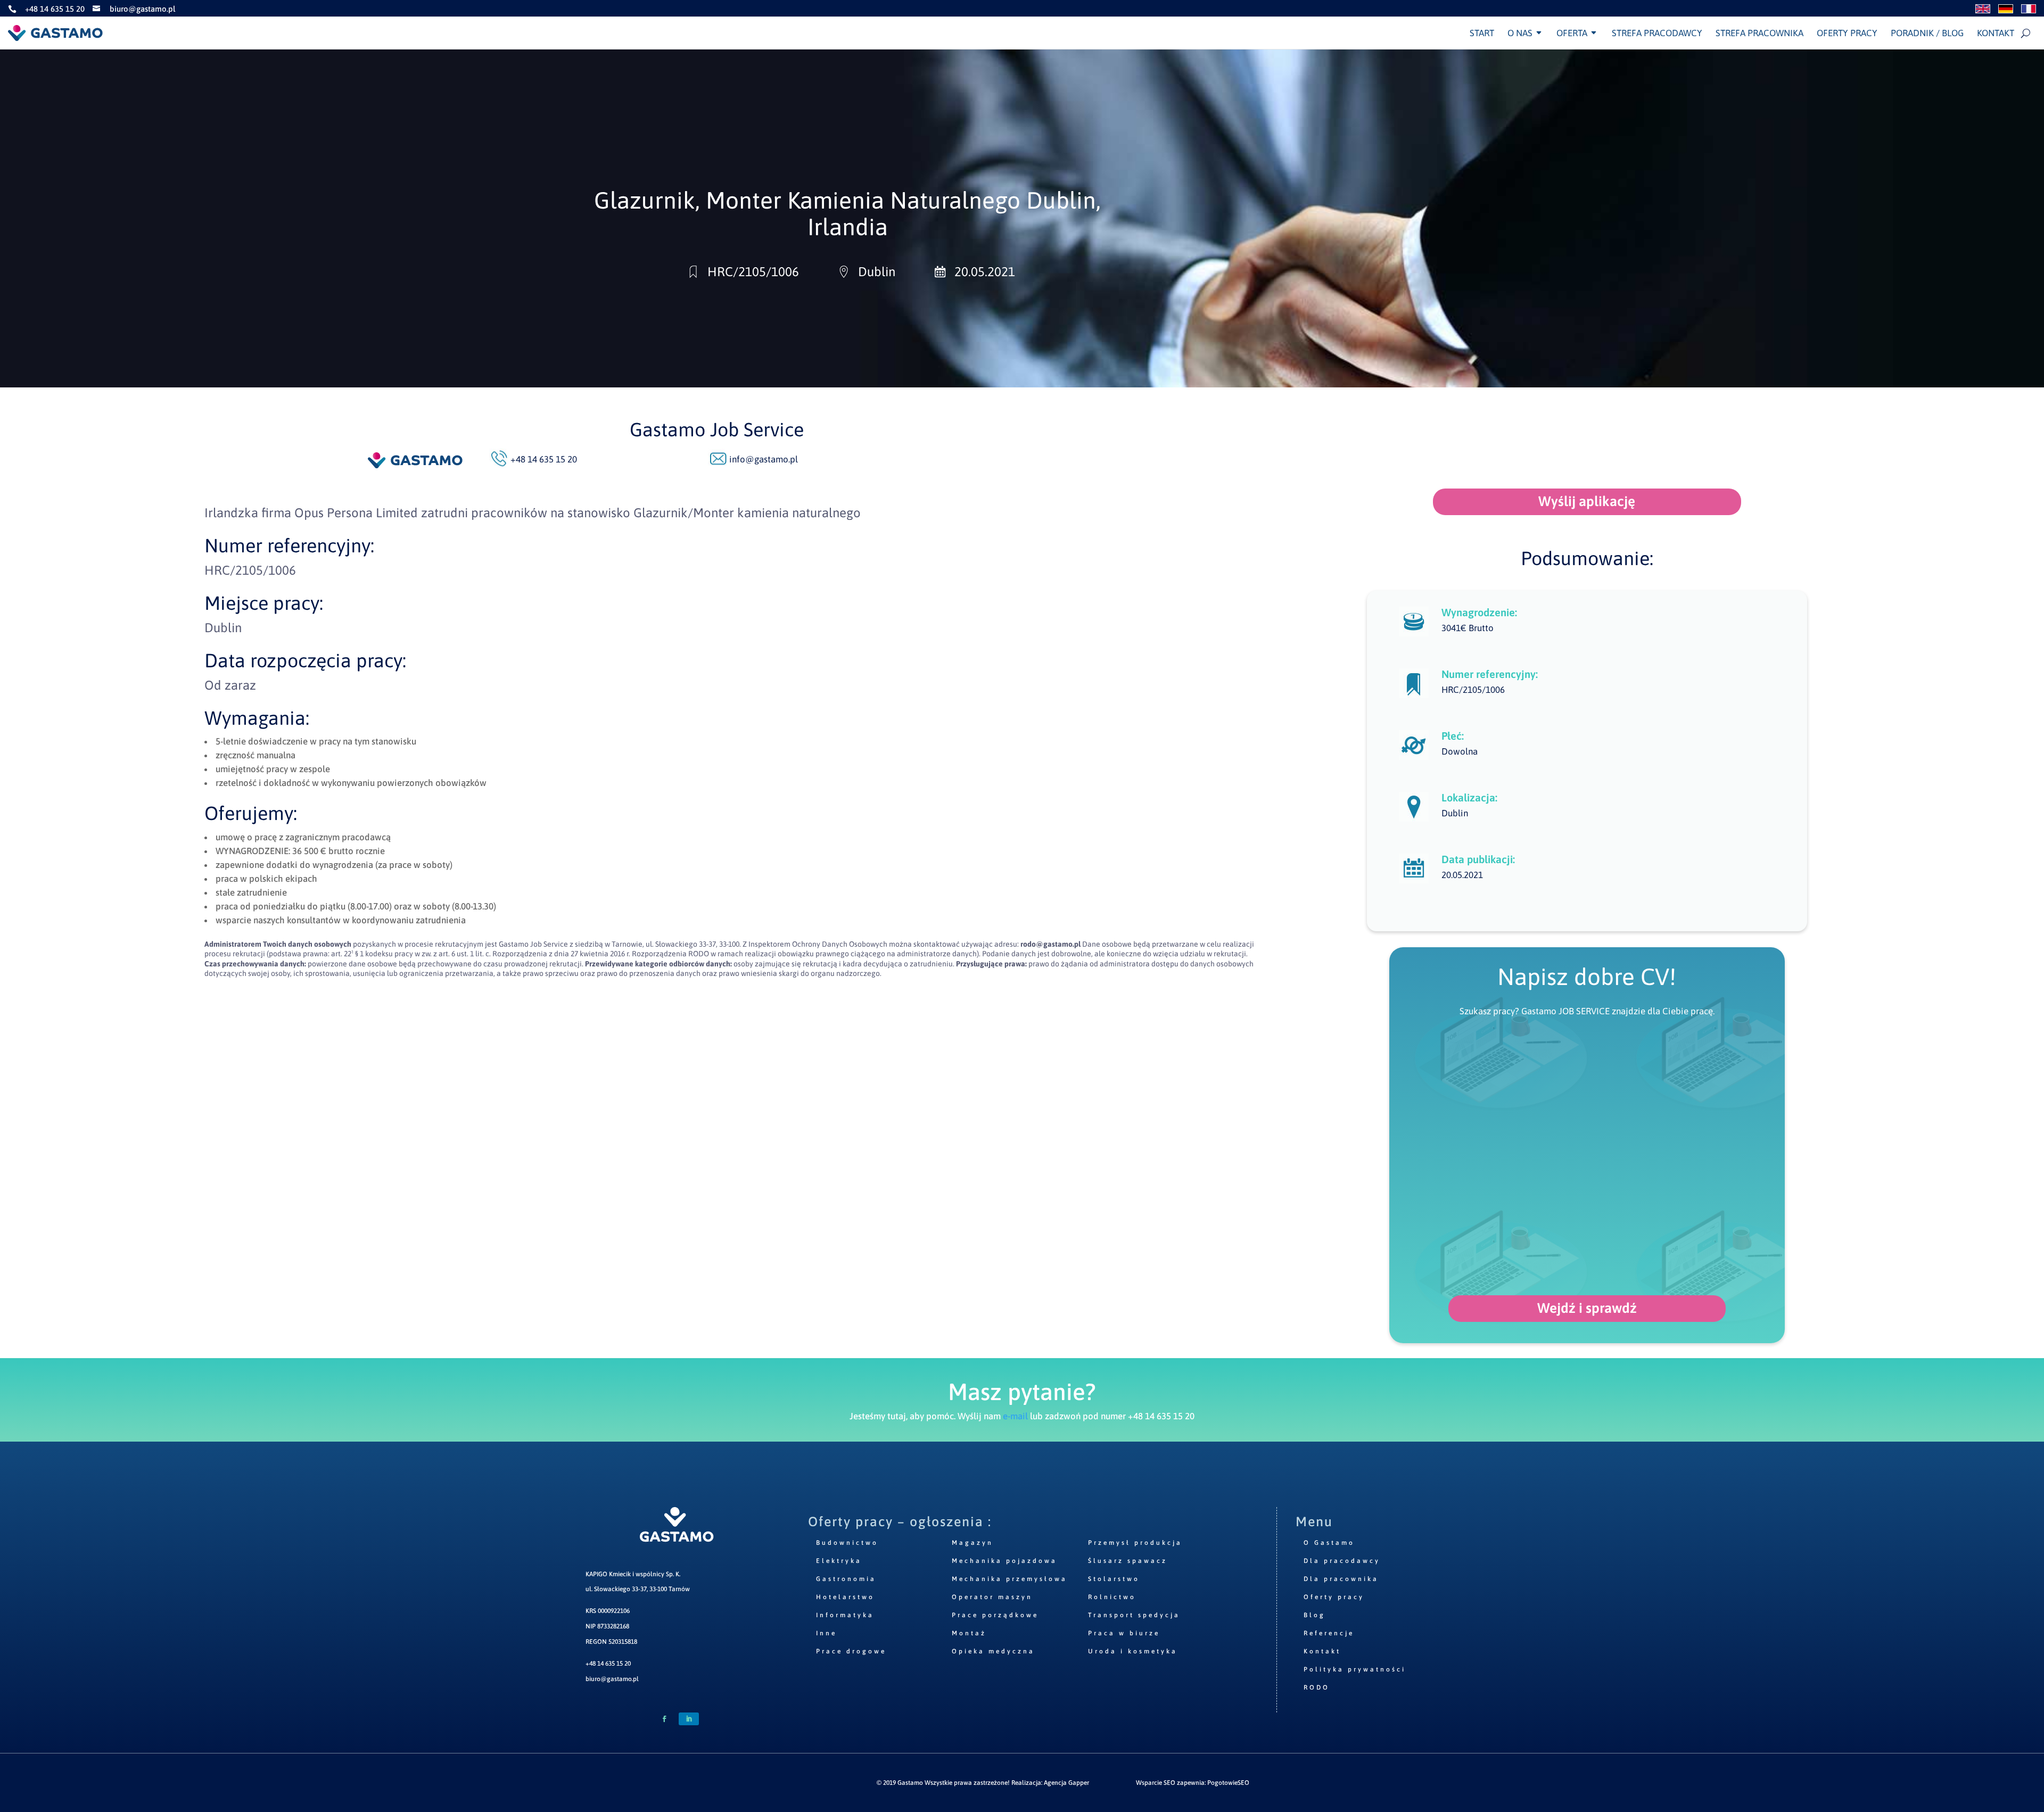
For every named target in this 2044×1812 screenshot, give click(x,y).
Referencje (1329, 1633)
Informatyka (845, 1615)
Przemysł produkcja (1135, 1543)
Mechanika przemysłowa (1009, 1579)
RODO (1317, 1687)
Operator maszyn (992, 1597)
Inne (826, 1633)
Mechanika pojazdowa (1004, 1561)
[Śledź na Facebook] (664, 1719)
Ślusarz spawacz (1128, 1561)
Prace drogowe (851, 1651)
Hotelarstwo (845, 1597)
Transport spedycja (1134, 1615)
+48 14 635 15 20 (608, 1664)
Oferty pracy (1847, 33)
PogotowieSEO (1228, 1783)
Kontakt (1996, 33)
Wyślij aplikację (1587, 501)
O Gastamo (1329, 1543)
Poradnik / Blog (1927, 33)
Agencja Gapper (1066, 1783)
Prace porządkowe (995, 1615)
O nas (1520, 33)
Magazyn (972, 1543)
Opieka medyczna (993, 1651)
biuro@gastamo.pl (612, 1679)
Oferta (1572, 33)
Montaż (969, 1633)
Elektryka (839, 1561)
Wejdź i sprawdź (1587, 1308)
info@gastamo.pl (764, 459)
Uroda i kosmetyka (1133, 1651)
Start (1482, 33)
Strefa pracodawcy (1657, 33)
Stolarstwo (1114, 1579)
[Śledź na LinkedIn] (689, 1719)
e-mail (1015, 1416)
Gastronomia (846, 1579)
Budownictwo (847, 1543)
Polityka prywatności (1355, 1669)
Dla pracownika (1341, 1579)
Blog (1314, 1615)
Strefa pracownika (1759, 33)
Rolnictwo (1112, 1597)
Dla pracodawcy (1342, 1561)
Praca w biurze (1124, 1633)
